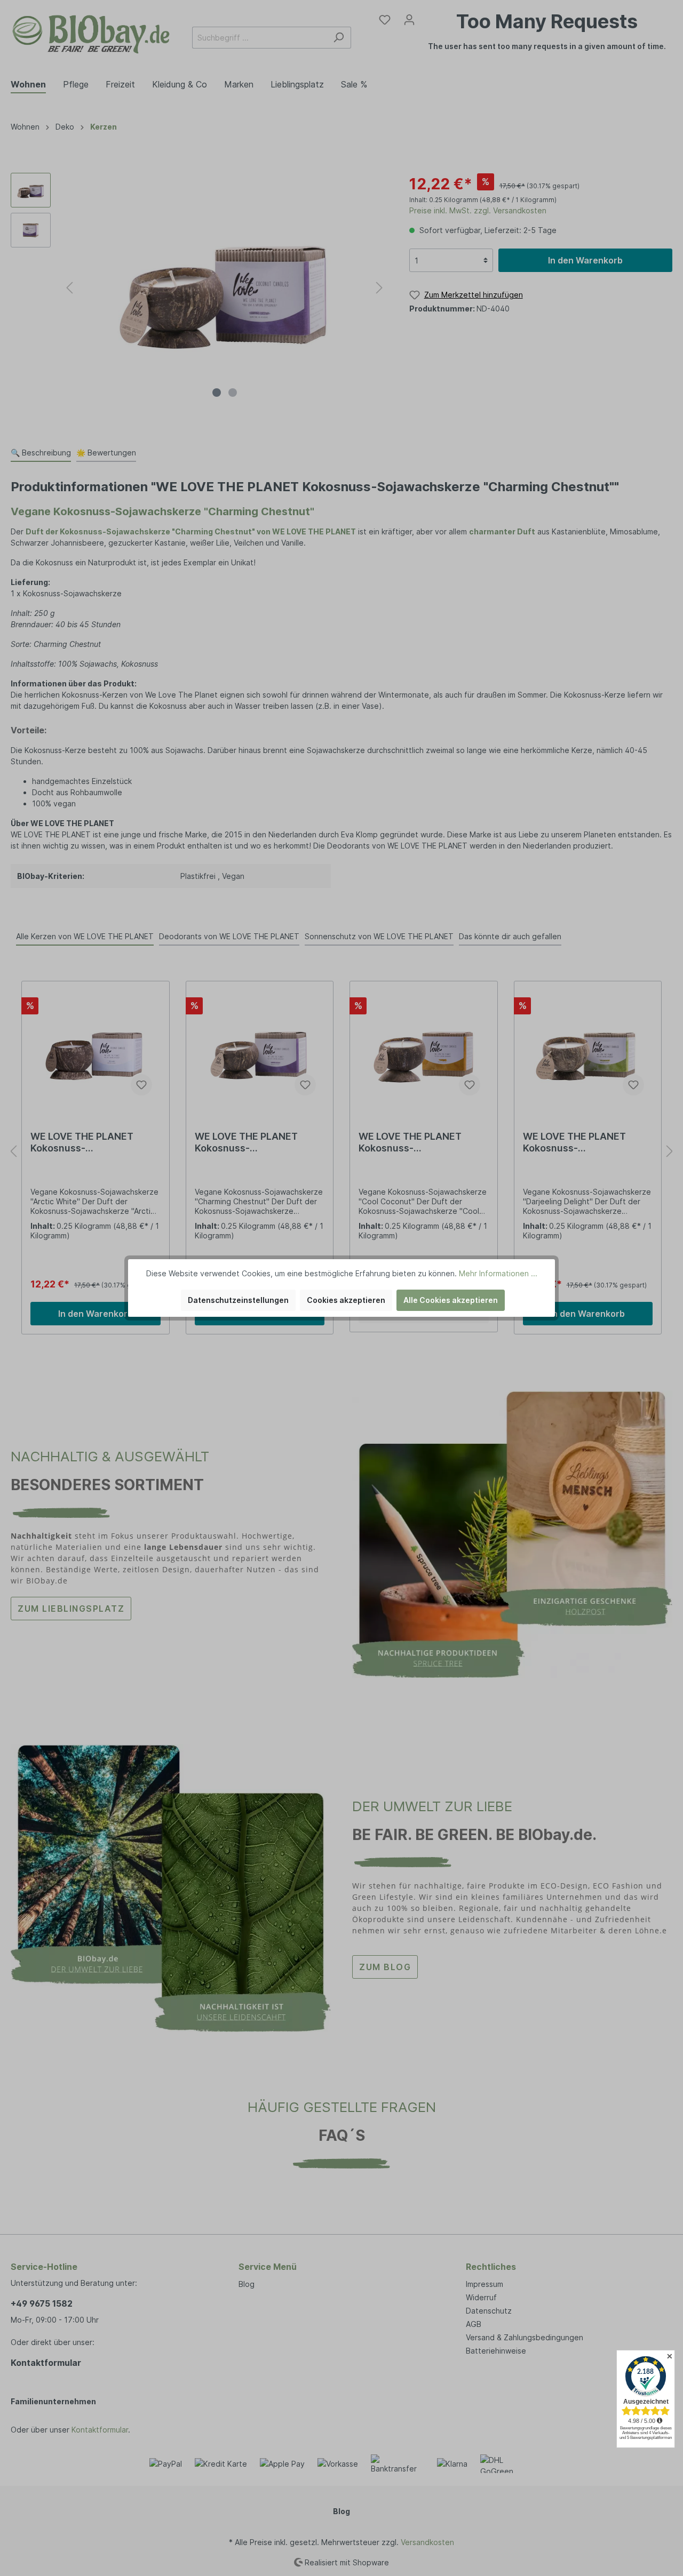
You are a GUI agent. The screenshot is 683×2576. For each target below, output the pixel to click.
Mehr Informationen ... (498, 1273)
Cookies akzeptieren (346, 1300)
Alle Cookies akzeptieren (451, 1300)
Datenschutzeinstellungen (238, 1300)
